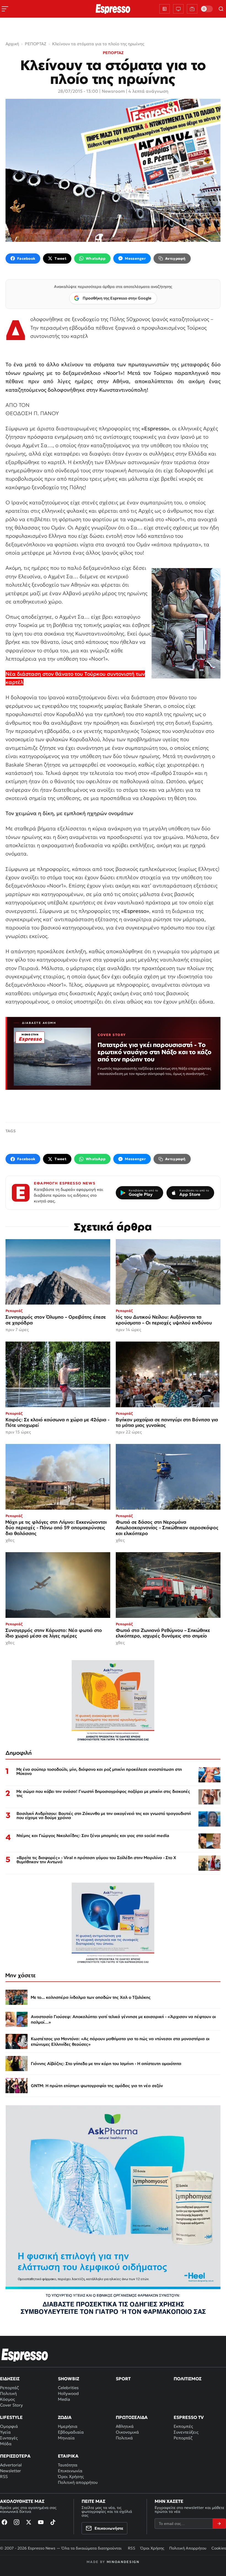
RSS (4, 2476)
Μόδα (6, 2444)
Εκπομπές (183, 2426)
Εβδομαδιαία (71, 2432)
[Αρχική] (25, 2355)
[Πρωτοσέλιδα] (165, 9)
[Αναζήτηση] (221, 9)
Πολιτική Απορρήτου (188, 2548)
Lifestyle (11, 2417)
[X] (29, 2522)
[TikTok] (53, 2522)
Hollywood (68, 2393)
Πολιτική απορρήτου (78, 2482)
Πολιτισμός (188, 2379)
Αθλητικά (125, 2426)
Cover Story (11, 2405)
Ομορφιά (9, 2426)
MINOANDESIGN (123, 2562)
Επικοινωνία (70, 2471)
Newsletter (10, 2471)
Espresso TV (189, 2417)
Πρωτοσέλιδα (132, 2417)
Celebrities (68, 2388)
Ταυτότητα (68, 2465)
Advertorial (11, 2465)
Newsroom (113, 91)
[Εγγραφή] (219, 2524)
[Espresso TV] (192, 9)
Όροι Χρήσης (71, 2476)
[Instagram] (17, 2522)
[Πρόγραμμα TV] (178, 9)
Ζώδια (65, 2417)
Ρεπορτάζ (9, 2388)
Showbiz (68, 2379)
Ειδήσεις (10, 2379)
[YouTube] (41, 2522)
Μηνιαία (66, 2438)
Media (64, 2399)
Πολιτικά (124, 2438)
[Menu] (5, 9)
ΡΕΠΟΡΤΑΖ (113, 53)
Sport (123, 2379)
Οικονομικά (127, 2432)
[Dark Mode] (207, 9)
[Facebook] (4, 2522)
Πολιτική (8, 2393)
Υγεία (5, 2432)
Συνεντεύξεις (186, 2432)
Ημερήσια (68, 2426)
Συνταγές (9, 2438)
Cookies (219, 2548)
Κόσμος (7, 2399)
